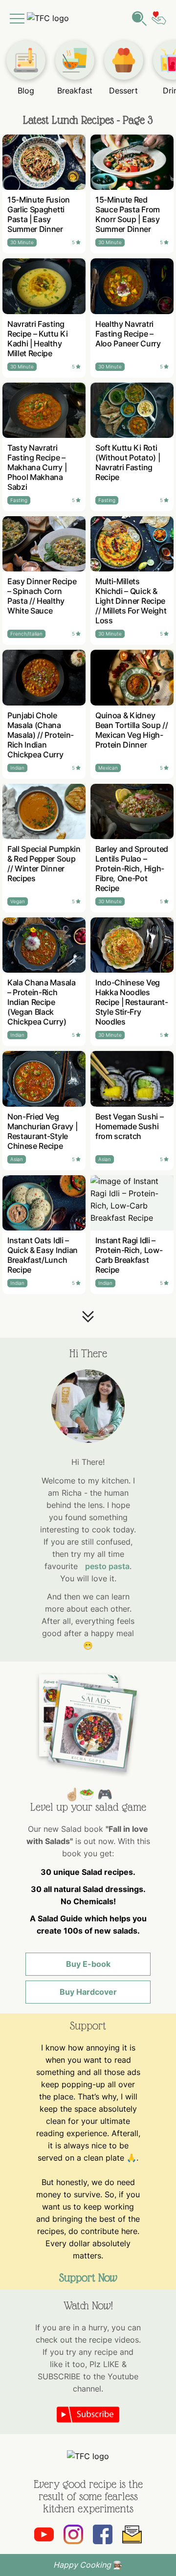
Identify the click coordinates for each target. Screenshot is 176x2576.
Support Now (88, 2278)
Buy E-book (88, 1964)
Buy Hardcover (88, 1992)
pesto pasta (107, 1566)
